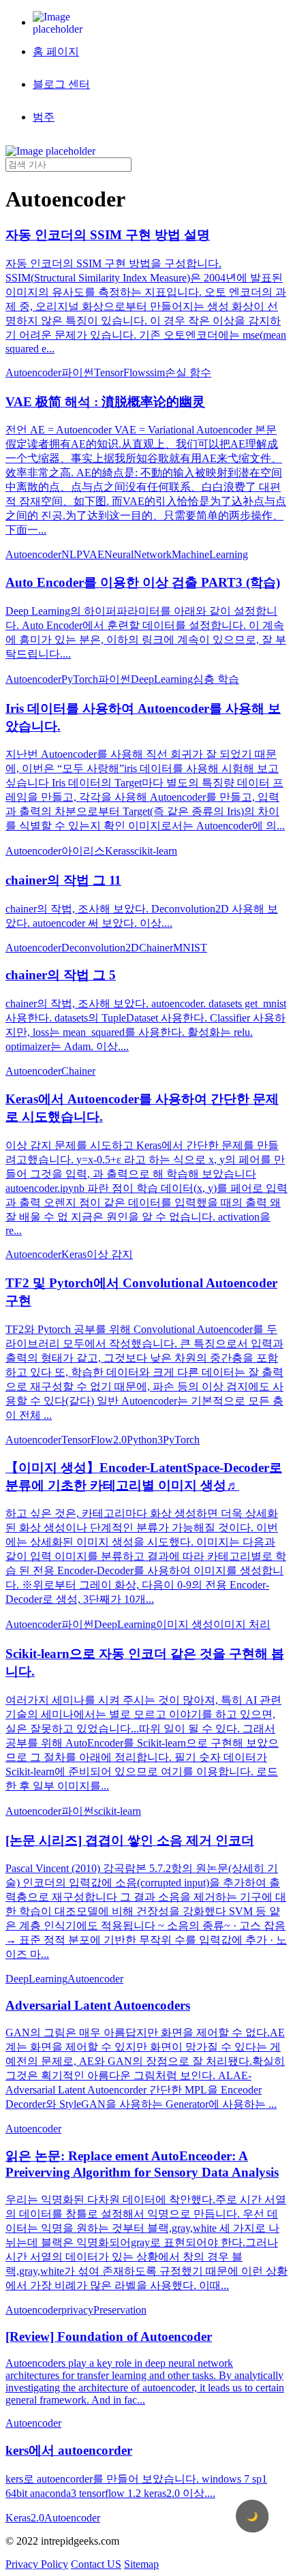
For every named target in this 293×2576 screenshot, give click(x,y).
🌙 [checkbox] (252, 2516)
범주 (44, 117)
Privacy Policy (37, 2564)
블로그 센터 (61, 84)
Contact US (96, 2564)
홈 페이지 (56, 51)
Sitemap (141, 2564)
